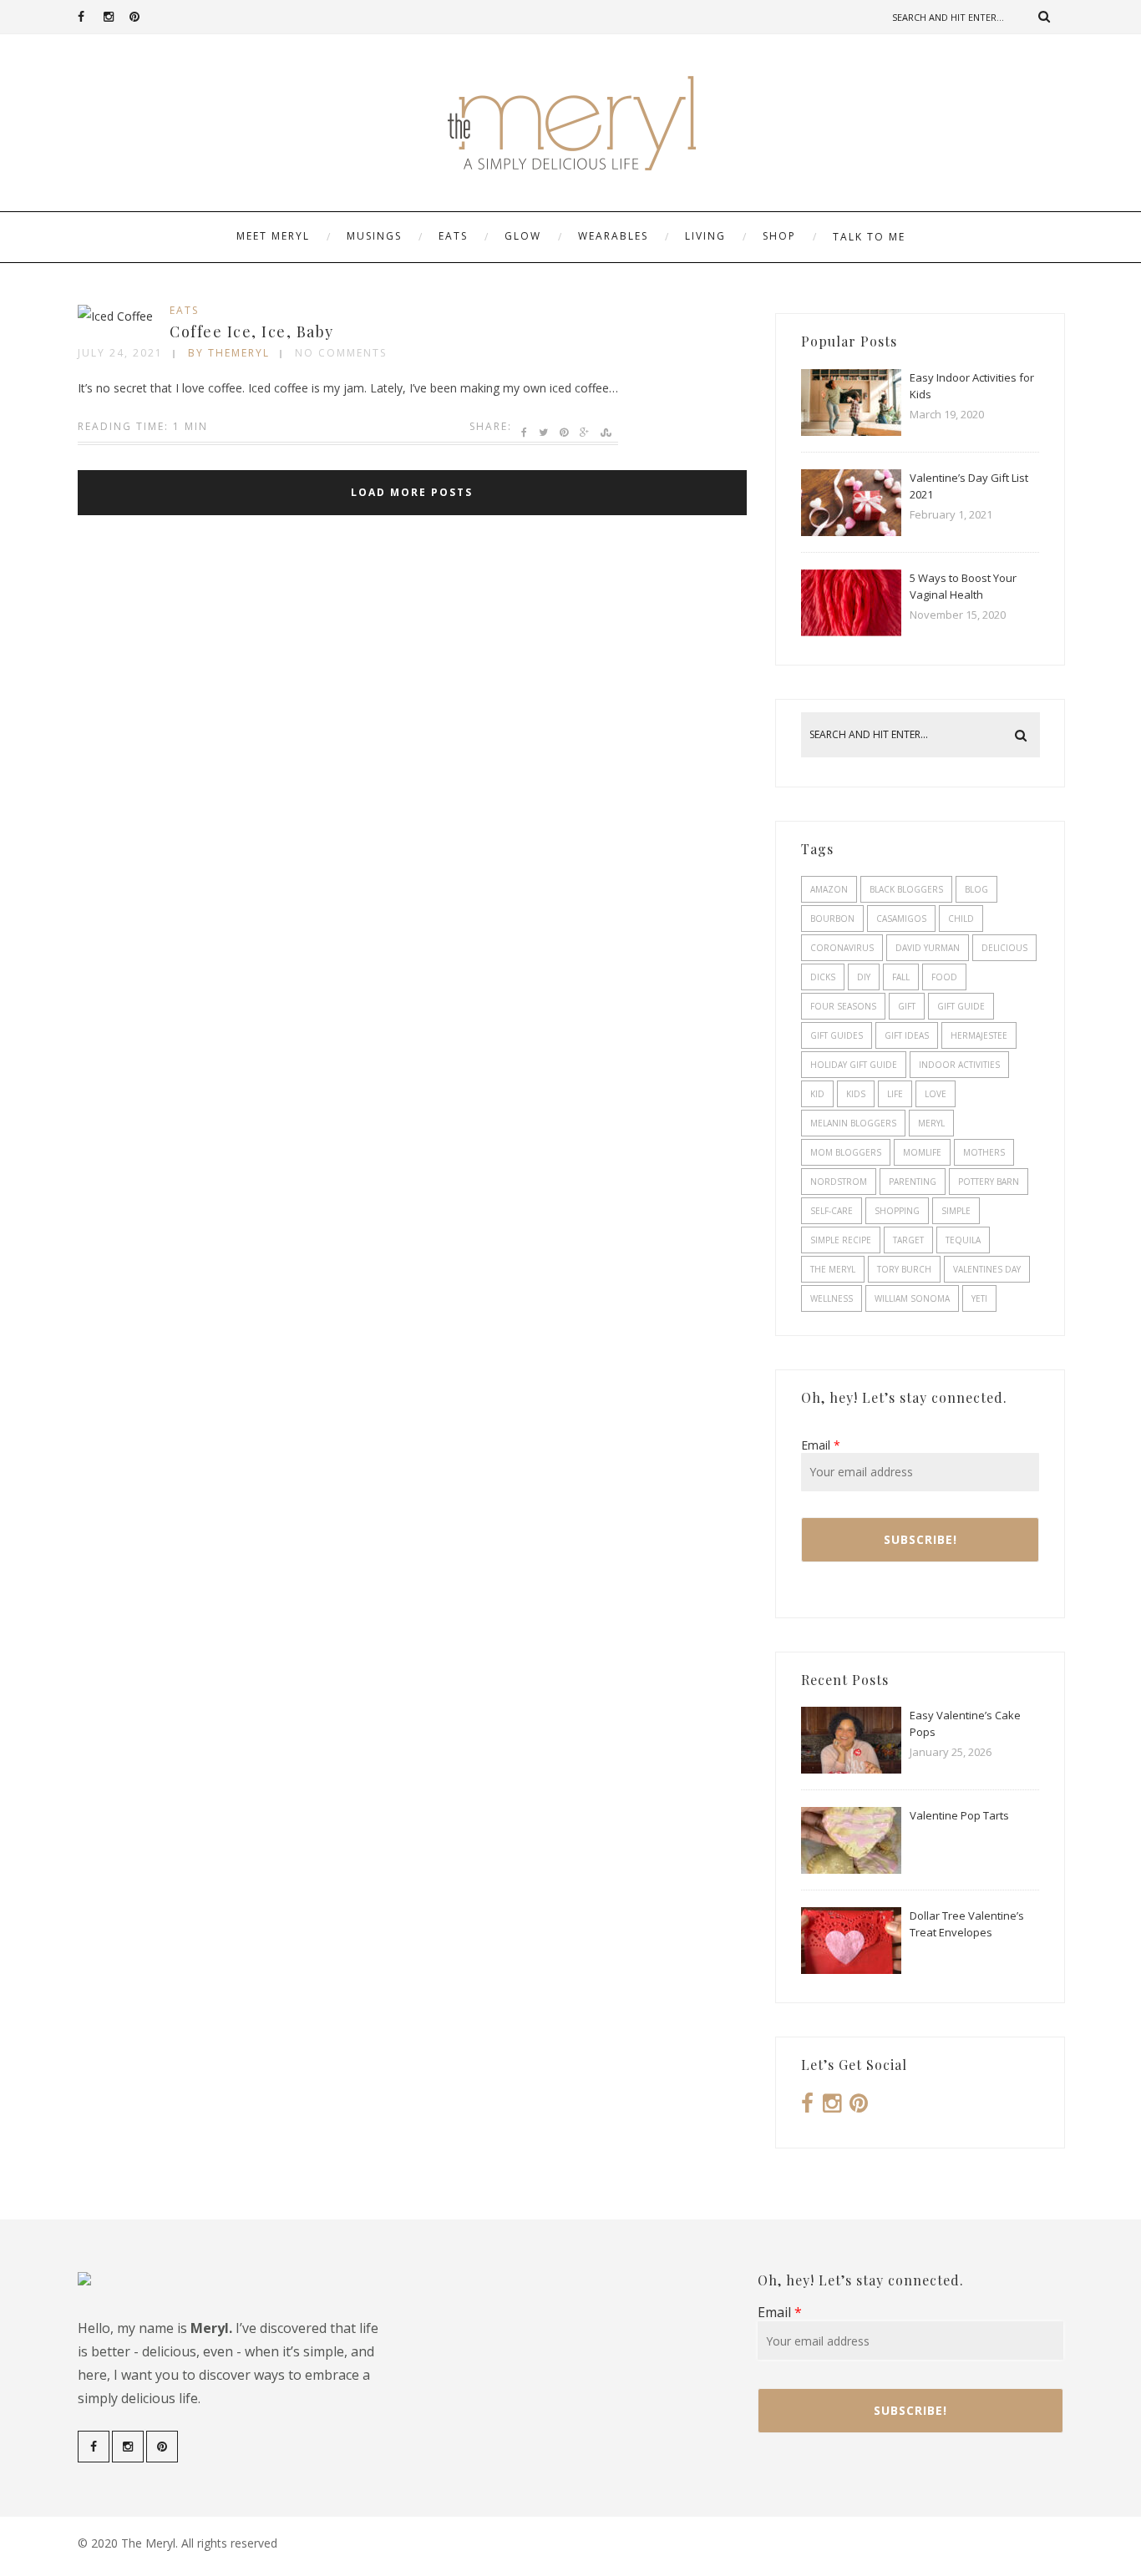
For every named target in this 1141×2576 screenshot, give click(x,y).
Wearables (613, 236)
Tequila (963, 1240)
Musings (374, 236)
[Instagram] (116, 17)
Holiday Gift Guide (854, 1065)
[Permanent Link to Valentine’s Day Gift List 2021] (851, 531)
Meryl (931, 1123)
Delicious (1004, 948)
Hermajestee (979, 1035)
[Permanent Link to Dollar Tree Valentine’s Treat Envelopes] (851, 1969)
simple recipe (841, 1240)
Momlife (922, 1152)
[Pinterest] (142, 17)
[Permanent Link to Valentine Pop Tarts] (851, 1869)
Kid (817, 1094)
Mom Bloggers (846, 1152)
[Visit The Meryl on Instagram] (832, 2107)
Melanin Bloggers (853, 1123)
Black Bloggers (906, 889)
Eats (453, 236)
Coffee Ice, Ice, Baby (252, 331)
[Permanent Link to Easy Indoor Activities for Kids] (851, 431)
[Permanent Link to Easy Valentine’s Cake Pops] (851, 1769)
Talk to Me (869, 237)
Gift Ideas (907, 1035)
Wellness (832, 1298)
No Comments (341, 353)
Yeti (979, 1298)
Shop (779, 236)
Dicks (823, 977)
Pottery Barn (989, 1182)
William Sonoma (912, 1298)
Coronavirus (842, 948)
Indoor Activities (959, 1065)
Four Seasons (843, 1006)
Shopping (897, 1211)
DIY (864, 977)
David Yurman (928, 948)
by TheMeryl (229, 353)
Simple (956, 1211)
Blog (976, 889)
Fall (901, 977)
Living (705, 236)
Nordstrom (839, 1182)
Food (944, 977)
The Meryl (833, 1269)
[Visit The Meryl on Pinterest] (859, 2107)
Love (936, 1094)
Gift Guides (837, 1035)
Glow (523, 236)
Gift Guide (961, 1006)
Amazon (829, 889)
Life (895, 1094)
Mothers (984, 1152)
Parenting (913, 1182)
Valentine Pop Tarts (959, 1815)
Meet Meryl (273, 236)
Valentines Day (987, 1269)
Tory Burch (904, 1269)
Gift (907, 1006)
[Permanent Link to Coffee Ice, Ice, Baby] (115, 316)
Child (961, 919)
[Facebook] (90, 17)
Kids (856, 1094)
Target (908, 1240)
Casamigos (901, 919)
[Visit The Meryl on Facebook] (807, 2107)
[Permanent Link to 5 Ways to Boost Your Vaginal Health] (851, 632)
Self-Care (832, 1211)
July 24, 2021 (120, 353)
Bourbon (832, 919)
